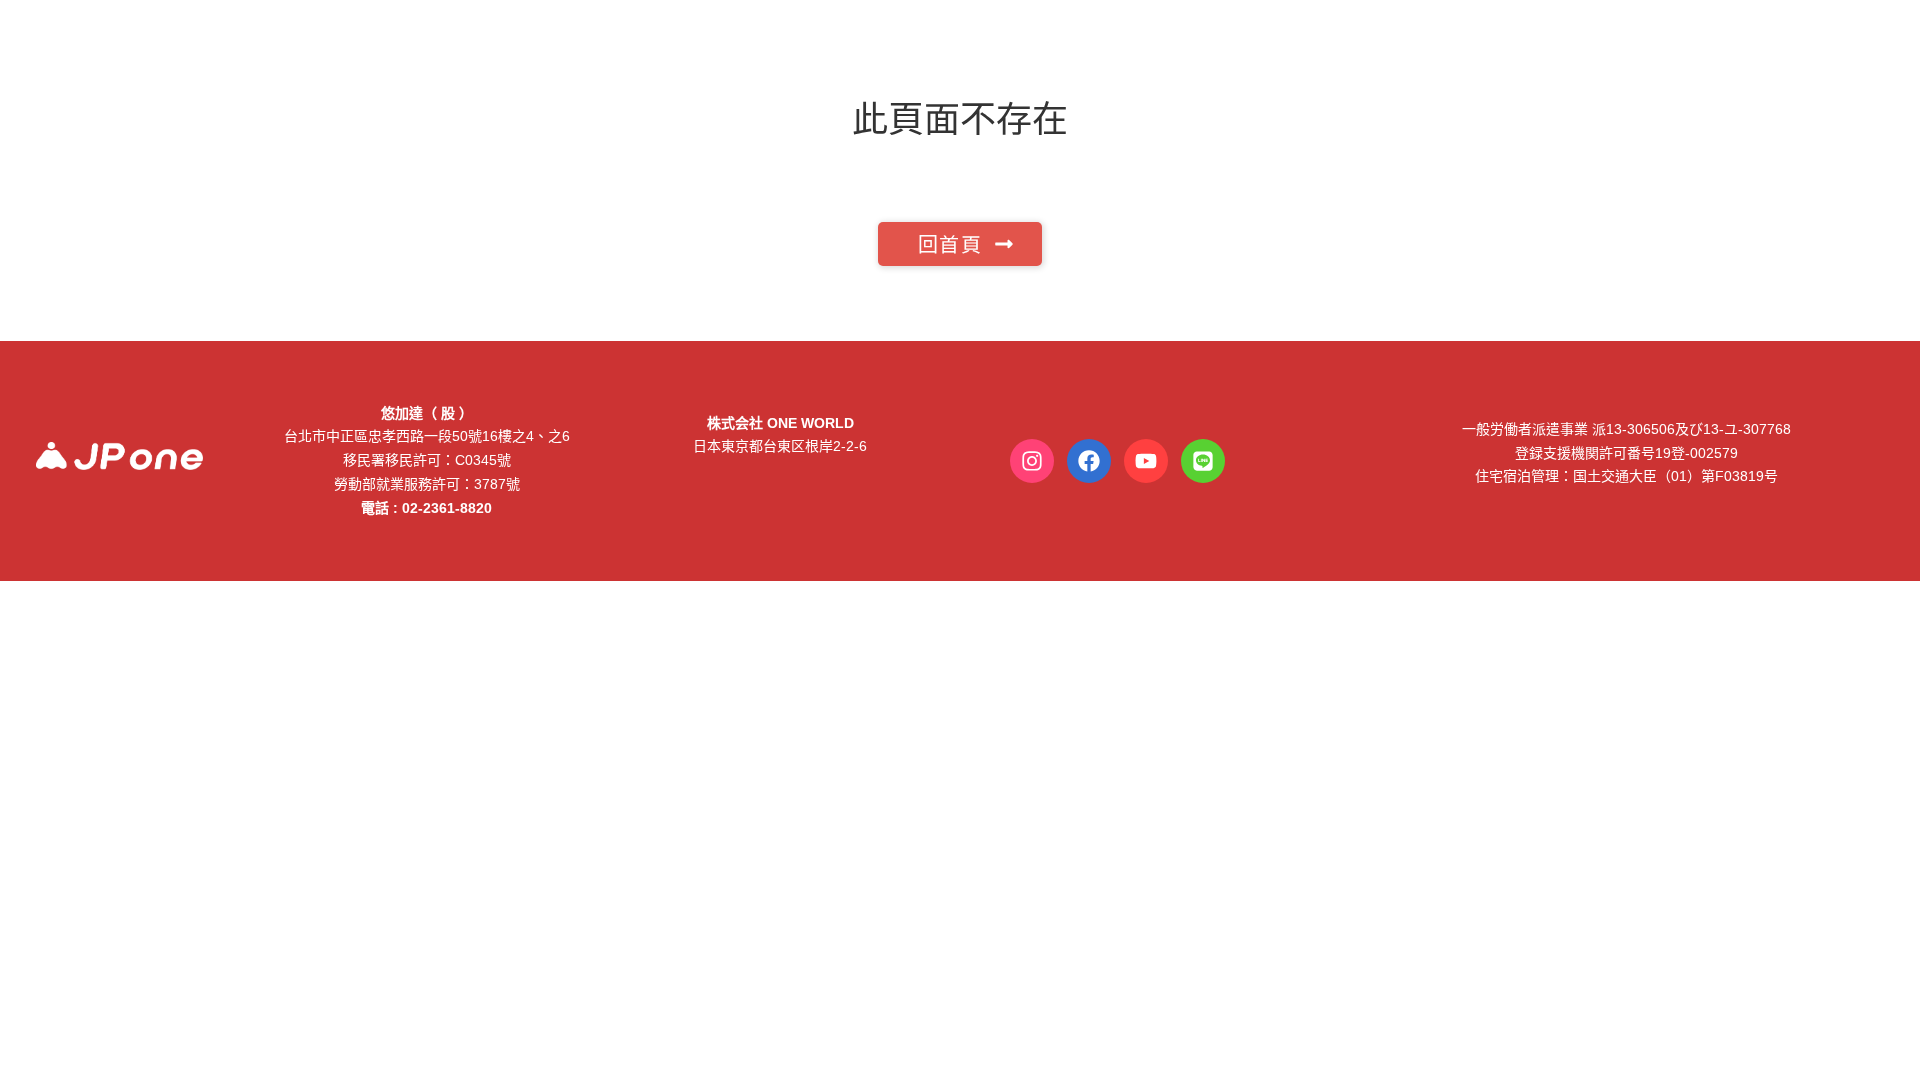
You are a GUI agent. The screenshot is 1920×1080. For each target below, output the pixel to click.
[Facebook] (1089, 461)
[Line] (1203, 461)
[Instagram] (1032, 461)
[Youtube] (1146, 461)
